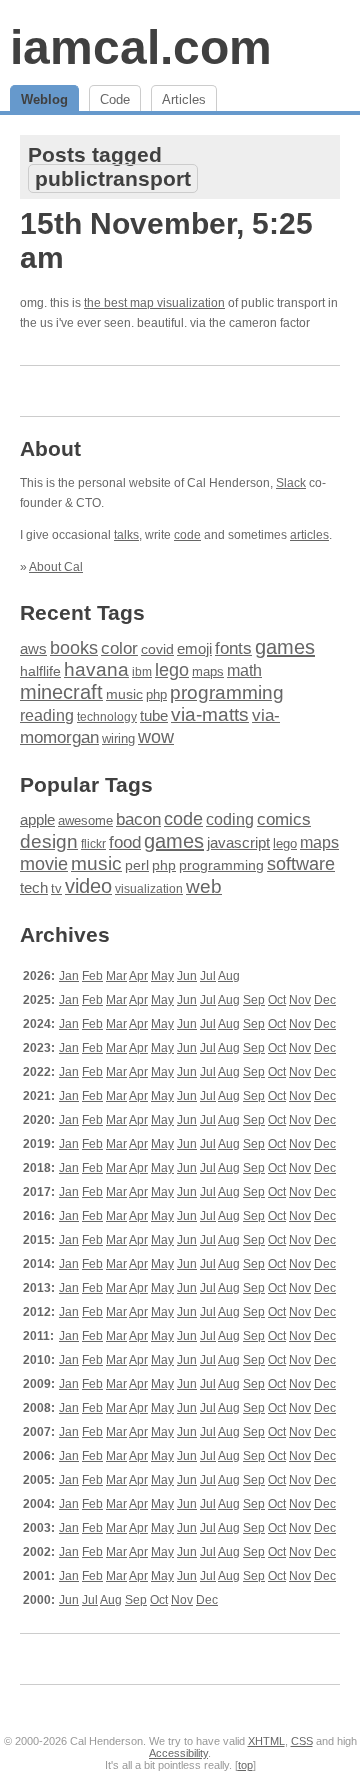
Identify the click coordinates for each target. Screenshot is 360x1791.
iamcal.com (141, 47)
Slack (291, 483)
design (49, 841)
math (244, 670)
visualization (149, 889)
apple (37, 819)
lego (172, 670)
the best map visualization (154, 303)
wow (156, 737)
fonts (233, 648)
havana (96, 669)
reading (47, 715)
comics (284, 819)
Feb (92, 976)
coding (230, 819)
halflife (40, 671)
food (125, 842)
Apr (138, 976)
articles (309, 535)
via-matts (210, 714)
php (156, 694)
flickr (93, 844)
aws (33, 649)
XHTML (266, 1741)
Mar (116, 976)
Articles (184, 99)
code (187, 535)
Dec (325, 1000)
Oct (277, 1000)
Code (115, 99)
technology (107, 717)
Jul (208, 976)
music (124, 694)
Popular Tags (86, 784)
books (74, 647)
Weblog (44, 99)
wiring (118, 739)
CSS (302, 1741)
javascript (238, 842)
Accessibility (178, 1753)
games (285, 647)
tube (154, 715)
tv (56, 889)
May (162, 976)
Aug (229, 976)
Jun (187, 976)
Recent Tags (82, 612)
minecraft (61, 692)
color (119, 648)
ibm (142, 672)
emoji (194, 648)
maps (208, 671)
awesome (85, 820)
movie (44, 863)
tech (34, 888)
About (50, 448)
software (301, 864)
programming (227, 692)
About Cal (56, 567)
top (245, 1765)
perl (137, 865)
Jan (69, 976)
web (204, 886)
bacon (138, 819)
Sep (254, 1000)
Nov (300, 1000)
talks (126, 535)
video (88, 886)
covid (157, 649)
